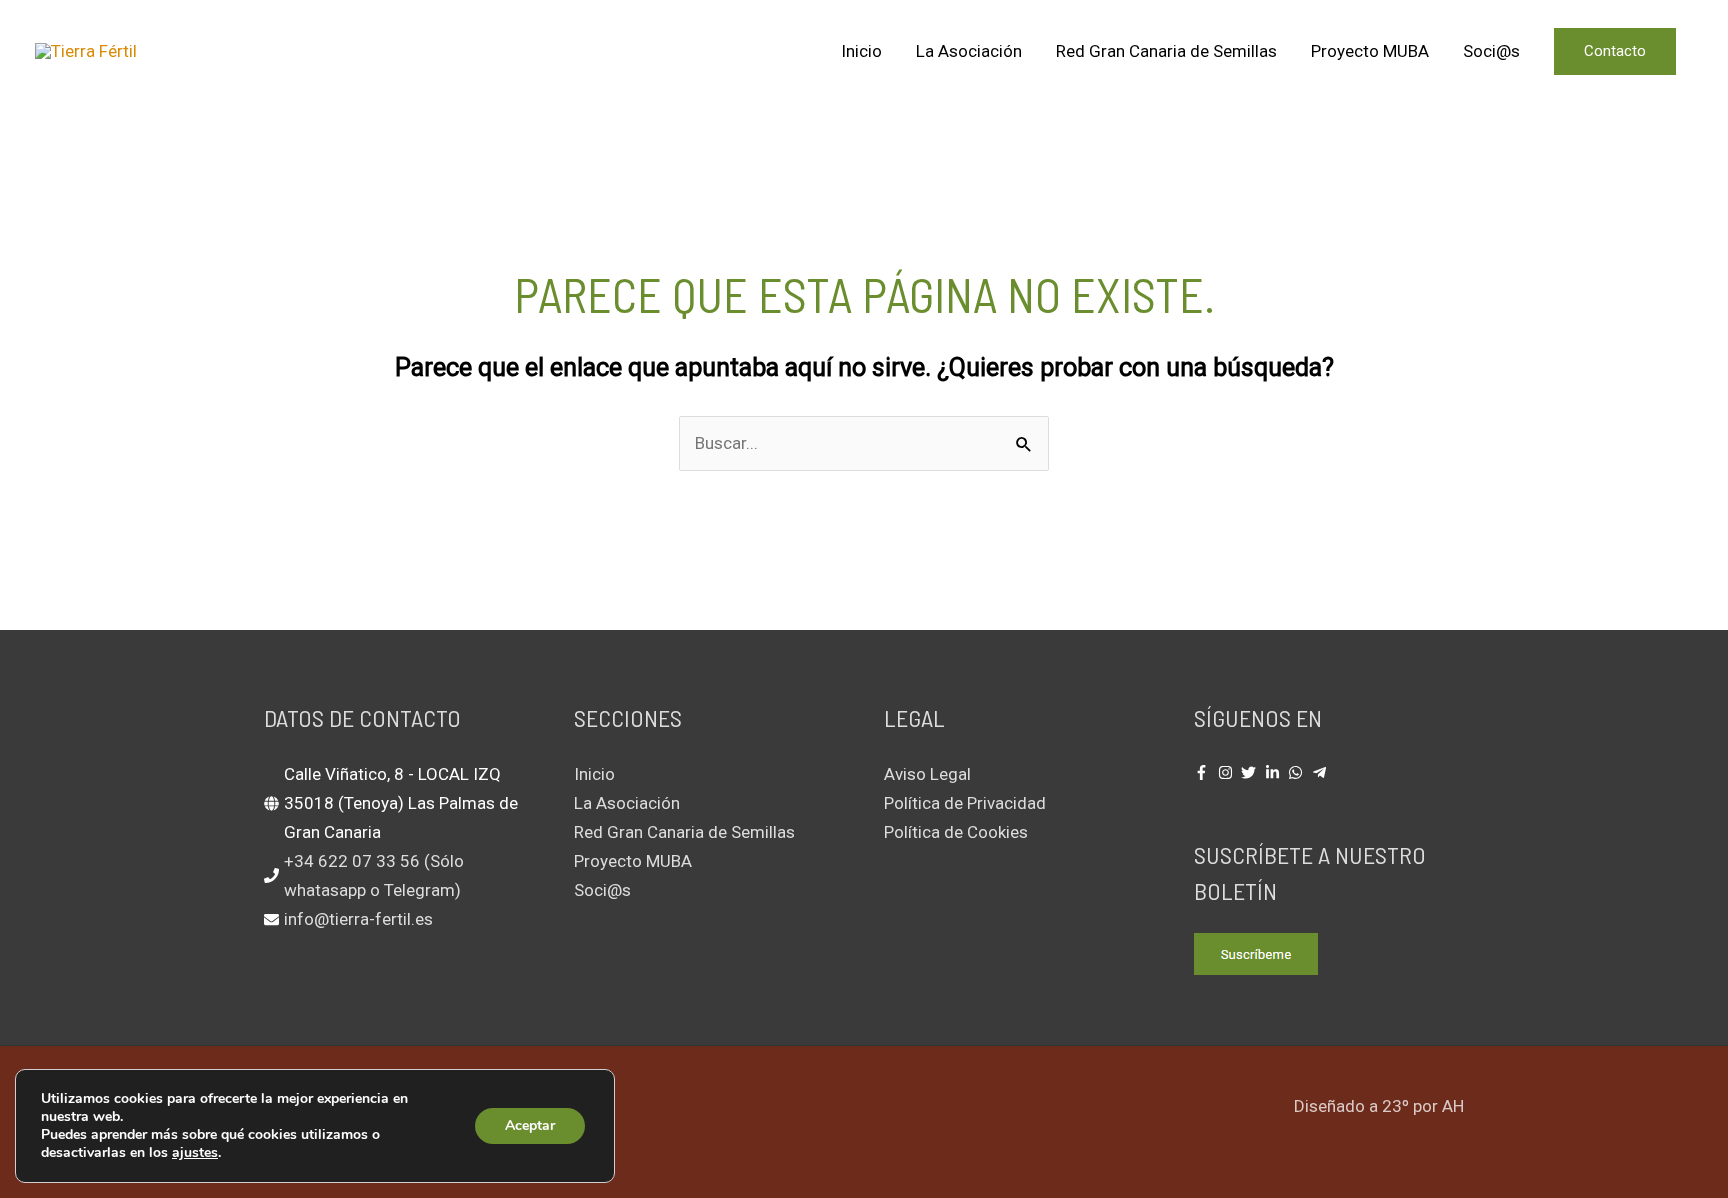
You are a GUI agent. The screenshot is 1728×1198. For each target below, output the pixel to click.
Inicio (861, 51)
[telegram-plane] (1322, 772)
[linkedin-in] (1275, 772)
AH (1453, 1106)
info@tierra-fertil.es (358, 919)
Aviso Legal (927, 774)
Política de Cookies (956, 832)
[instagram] (1228, 772)
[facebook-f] (1204, 772)
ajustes (195, 1153)
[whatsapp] (1298, 772)
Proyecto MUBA (1370, 51)
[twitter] (1251, 772)
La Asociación (969, 51)
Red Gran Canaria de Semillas (1166, 51)
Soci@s (1491, 51)
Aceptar (530, 1125)
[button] (1615, 51)
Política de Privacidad (965, 803)
